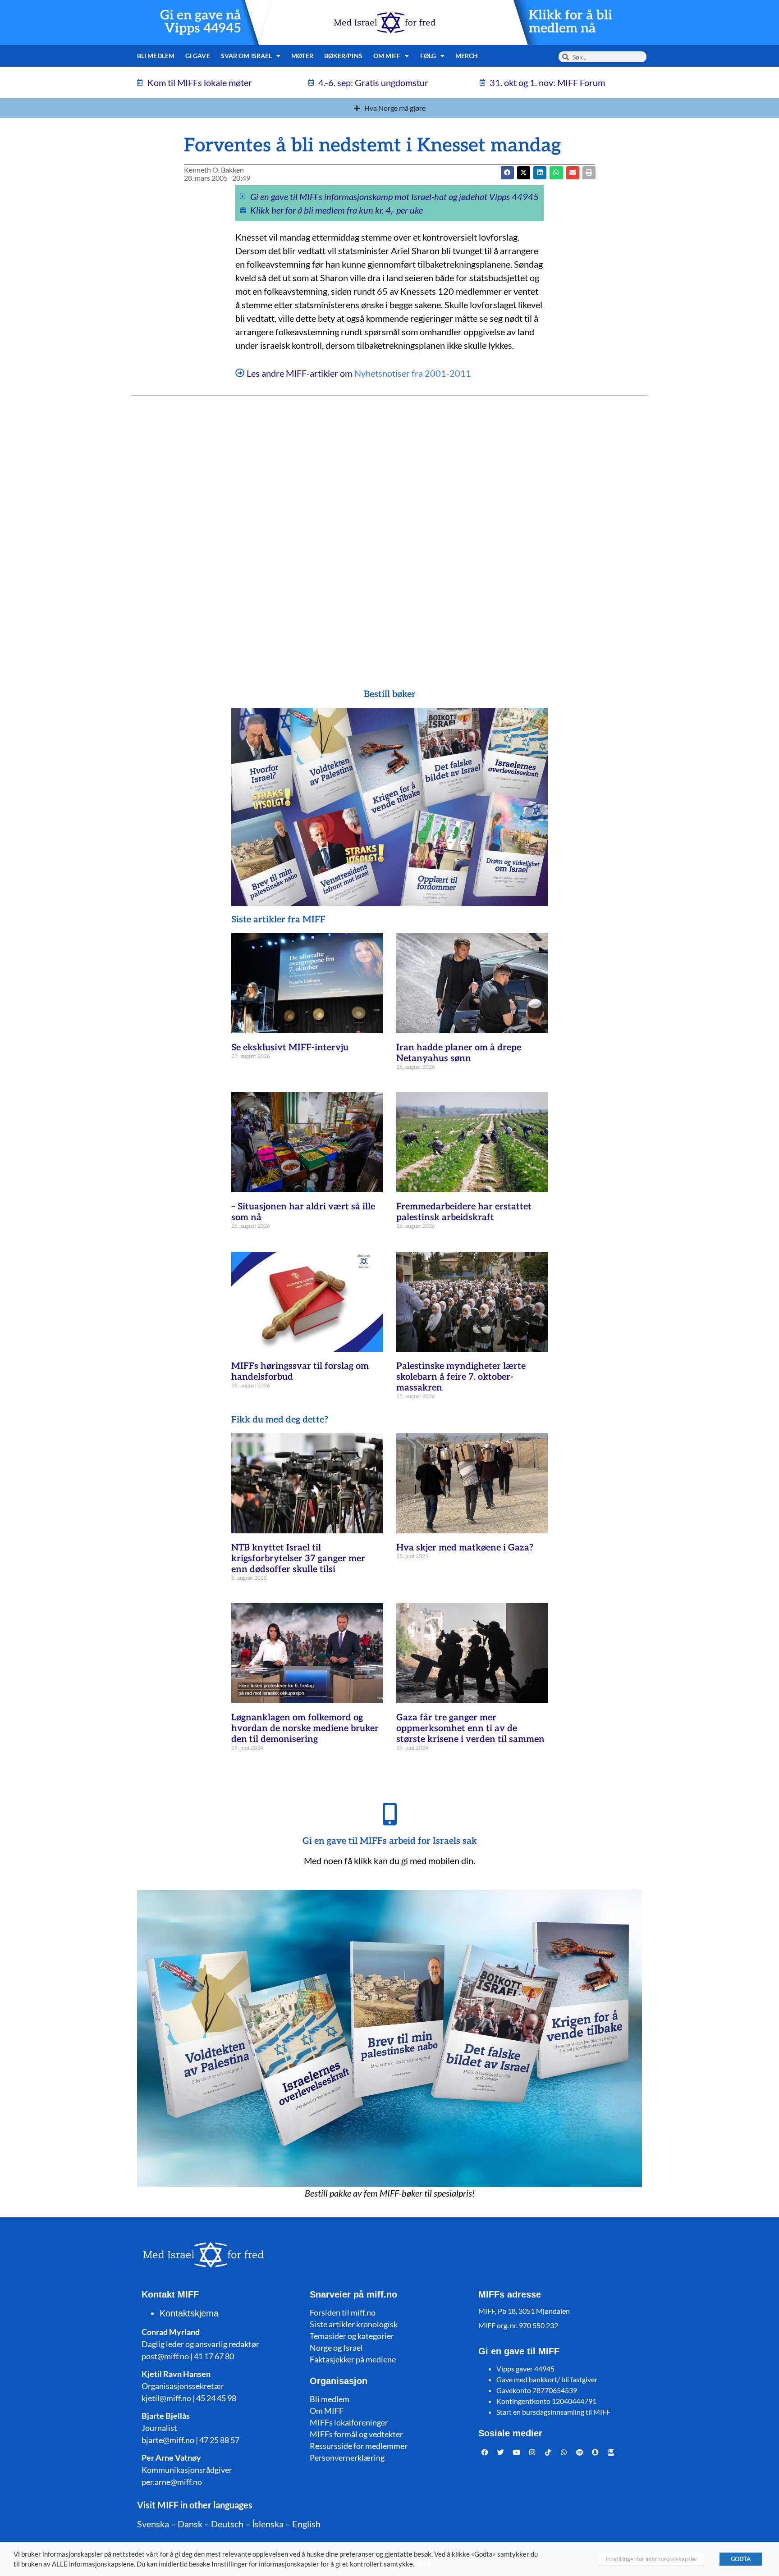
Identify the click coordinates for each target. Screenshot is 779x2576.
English (306, 2524)
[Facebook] (485, 2452)
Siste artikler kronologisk (354, 2324)
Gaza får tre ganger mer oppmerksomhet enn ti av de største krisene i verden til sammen (470, 1728)
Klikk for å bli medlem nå (571, 22)
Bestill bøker (390, 694)
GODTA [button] (741, 2559)
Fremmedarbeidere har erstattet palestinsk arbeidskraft (464, 1212)
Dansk (190, 2524)
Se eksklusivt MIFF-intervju (290, 1048)
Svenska (153, 2524)
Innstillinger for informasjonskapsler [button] (651, 2559)
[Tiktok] (548, 2452)
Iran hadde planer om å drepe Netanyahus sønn (459, 1053)
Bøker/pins (343, 56)
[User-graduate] (611, 2452)
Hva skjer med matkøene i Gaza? (465, 1548)
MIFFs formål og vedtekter (356, 2434)
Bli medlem (156, 56)
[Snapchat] (596, 2452)
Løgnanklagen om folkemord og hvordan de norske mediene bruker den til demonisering (305, 1728)
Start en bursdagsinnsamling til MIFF (553, 2412)
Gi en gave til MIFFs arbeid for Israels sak (390, 1841)
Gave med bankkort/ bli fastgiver (547, 2379)
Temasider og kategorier (352, 2336)
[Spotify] (580, 2452)
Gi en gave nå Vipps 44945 (201, 22)
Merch (467, 56)
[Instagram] (532, 2452)
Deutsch (227, 2524)
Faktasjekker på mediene (353, 2359)
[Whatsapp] (564, 2452)
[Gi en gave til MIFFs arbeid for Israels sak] (389, 1814)
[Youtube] (517, 2452)
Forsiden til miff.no (343, 2312)
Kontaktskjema (189, 2313)
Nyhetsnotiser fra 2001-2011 (413, 373)
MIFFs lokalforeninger (349, 2422)
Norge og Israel (336, 2348)
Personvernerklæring (347, 2457)
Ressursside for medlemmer (359, 2446)
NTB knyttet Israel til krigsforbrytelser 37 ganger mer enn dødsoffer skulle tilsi (298, 1559)
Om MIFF (327, 2411)
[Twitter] (501, 2452)
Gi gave (198, 56)
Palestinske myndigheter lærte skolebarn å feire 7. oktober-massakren (461, 1377)
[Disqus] (389, 524)
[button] (524, 173)
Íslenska (268, 2524)
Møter (302, 56)
